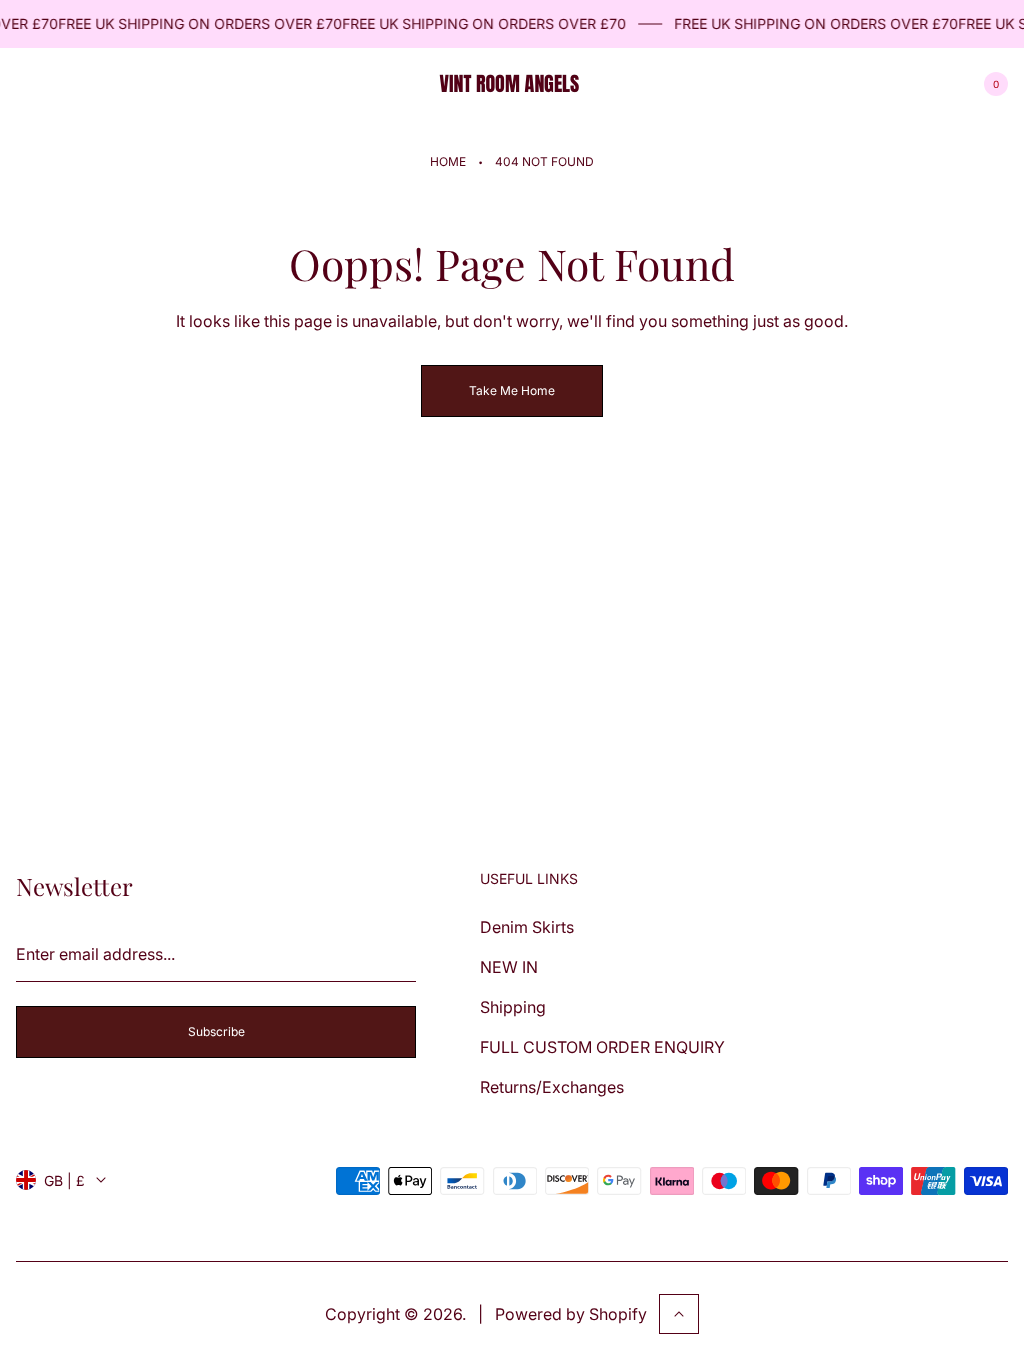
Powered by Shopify (571, 1314)
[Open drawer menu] (28, 84)
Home (448, 161)
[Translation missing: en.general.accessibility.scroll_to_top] (679, 1314)
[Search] (76, 84)
